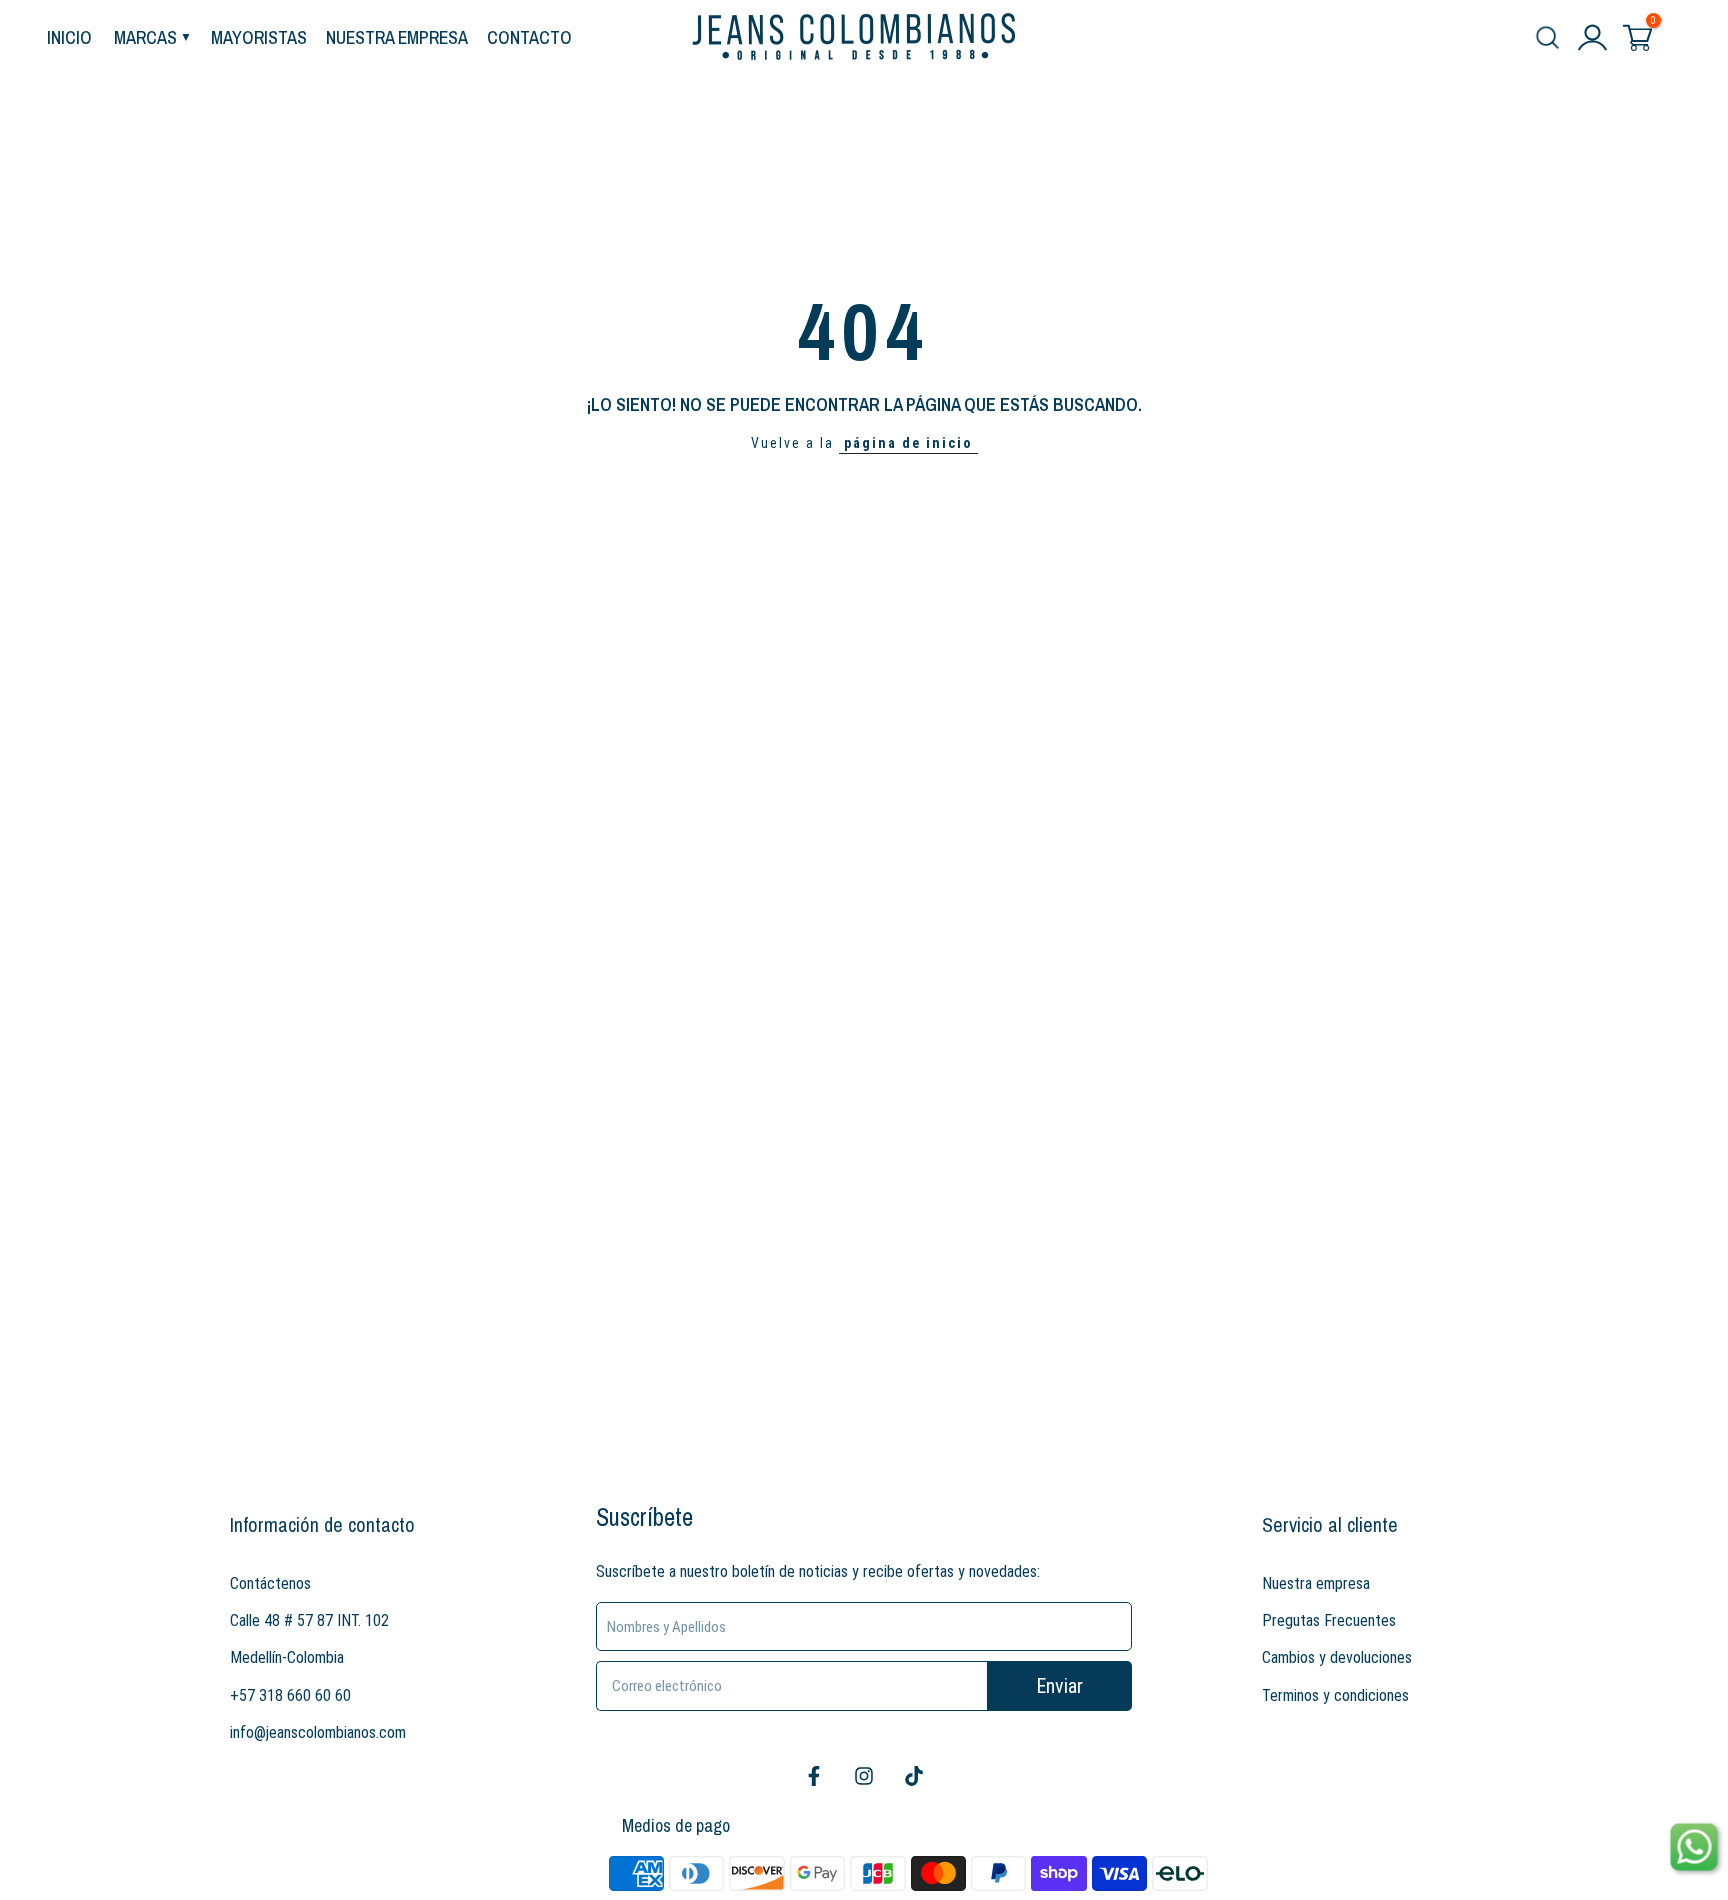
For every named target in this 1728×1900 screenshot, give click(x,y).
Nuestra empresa (1316, 1583)
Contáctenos (270, 1583)
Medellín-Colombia (287, 1657)
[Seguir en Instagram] (864, 1776)
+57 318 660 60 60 (290, 1695)
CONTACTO (529, 37)
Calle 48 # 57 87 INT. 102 (309, 1620)
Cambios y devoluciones (1337, 1657)
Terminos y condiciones (1335, 1695)
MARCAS (145, 37)
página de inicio (908, 443)
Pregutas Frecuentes (1329, 1620)
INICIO (69, 37)
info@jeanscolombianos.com (318, 1732)
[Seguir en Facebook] (814, 1776)
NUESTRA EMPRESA (397, 37)
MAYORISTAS (259, 37)
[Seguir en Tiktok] (914, 1776)
